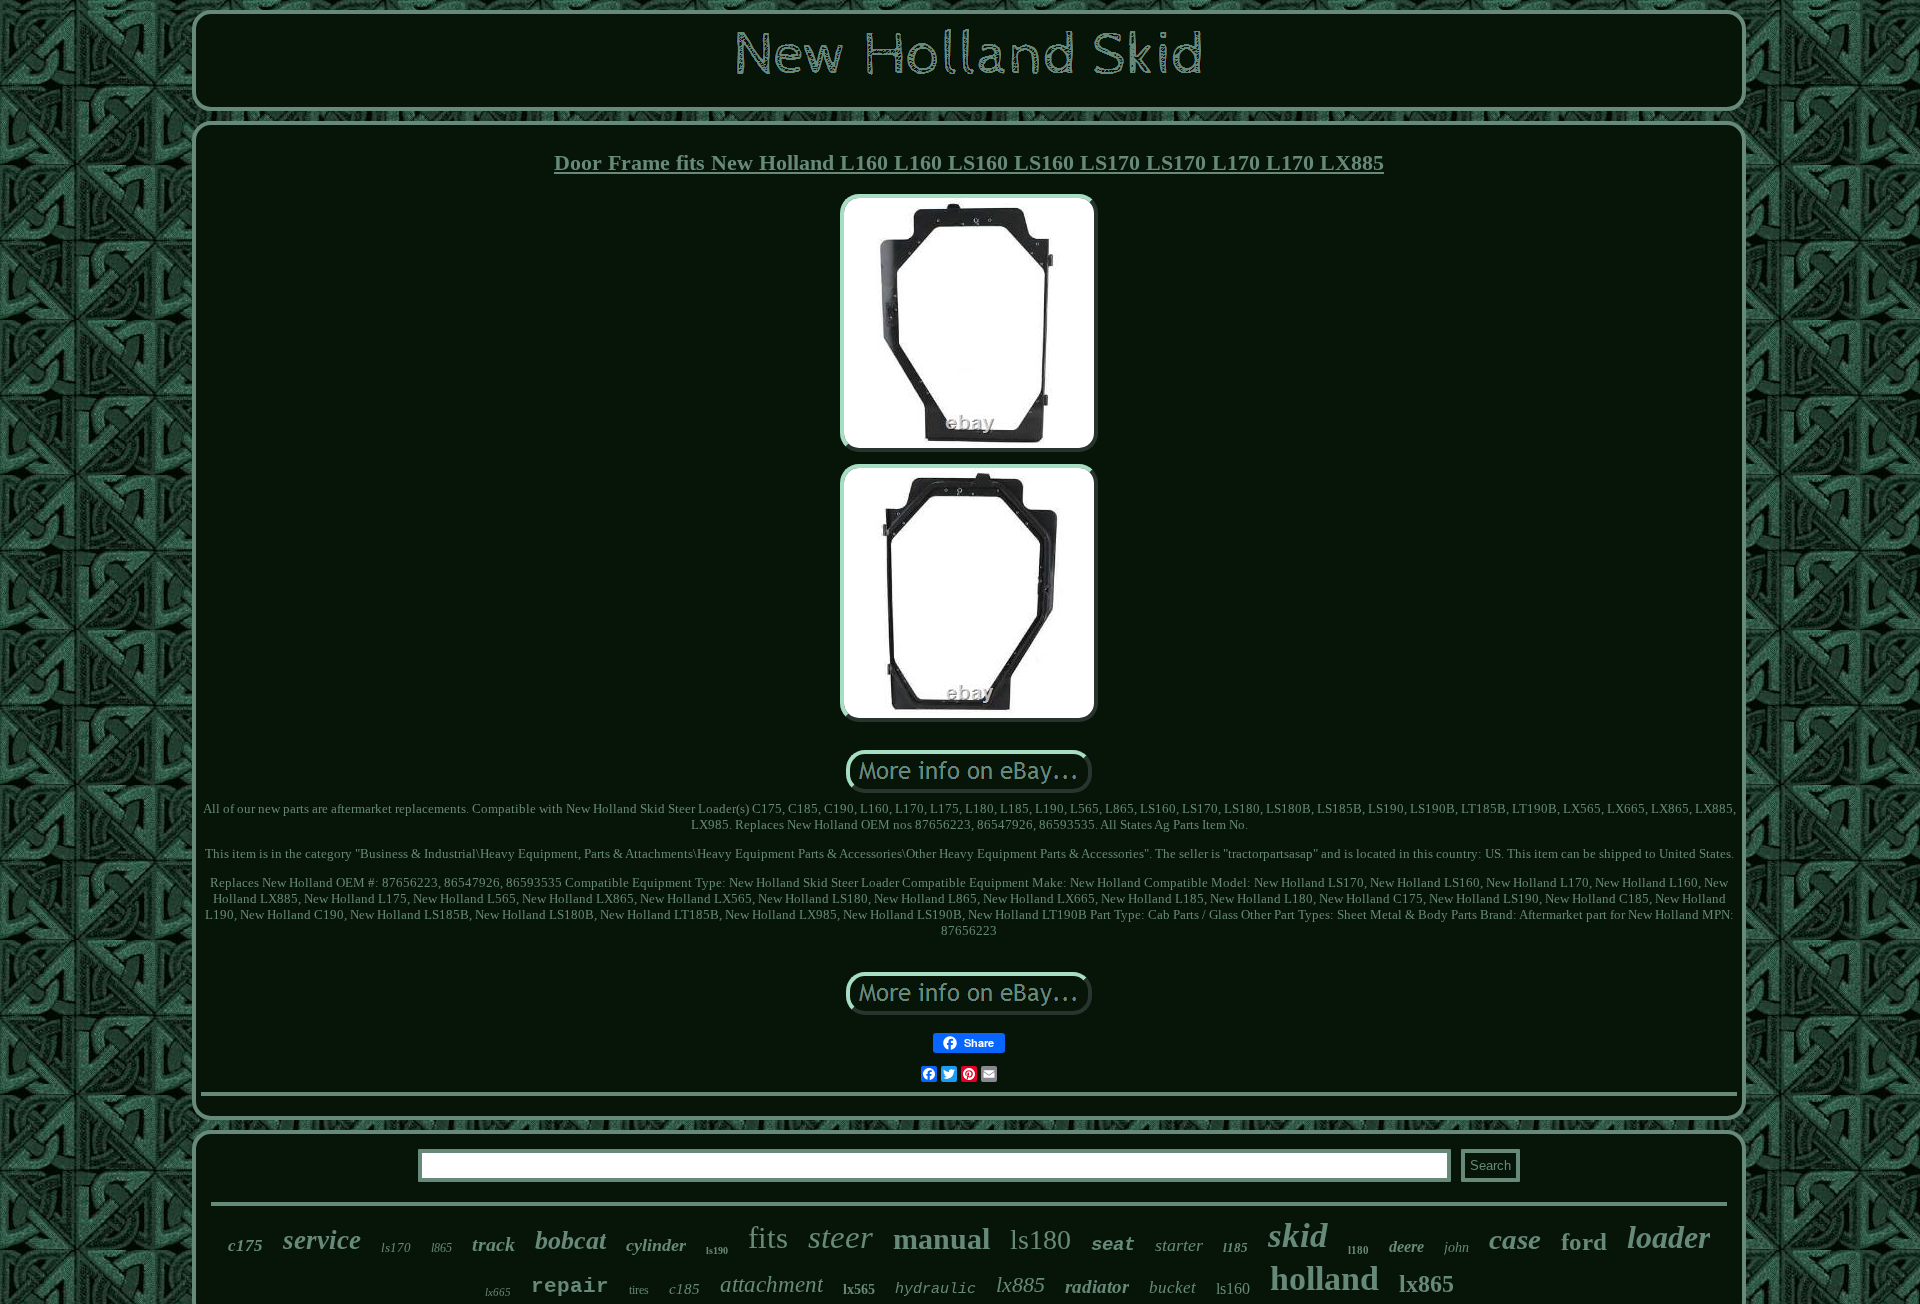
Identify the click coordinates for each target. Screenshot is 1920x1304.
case (1515, 1239)
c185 (684, 1289)
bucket (1172, 1287)
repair (570, 1286)
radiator (1097, 1286)
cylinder (656, 1245)
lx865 (1426, 1284)
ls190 (717, 1250)
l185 (1235, 1247)
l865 (441, 1248)
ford (1584, 1241)
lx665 (498, 1292)
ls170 (396, 1247)
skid (1298, 1235)
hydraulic (935, 1289)
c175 (245, 1245)
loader (1668, 1237)
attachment (771, 1284)
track (493, 1244)
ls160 (1233, 1288)
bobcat (570, 1240)
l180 (1358, 1250)
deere (1406, 1246)
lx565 (859, 1289)
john (1456, 1247)
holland (1324, 1278)
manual (941, 1238)
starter (1179, 1245)
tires (639, 1290)
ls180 (1040, 1239)
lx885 (1020, 1284)
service (322, 1240)
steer (840, 1237)
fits (768, 1237)
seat (1113, 1245)
